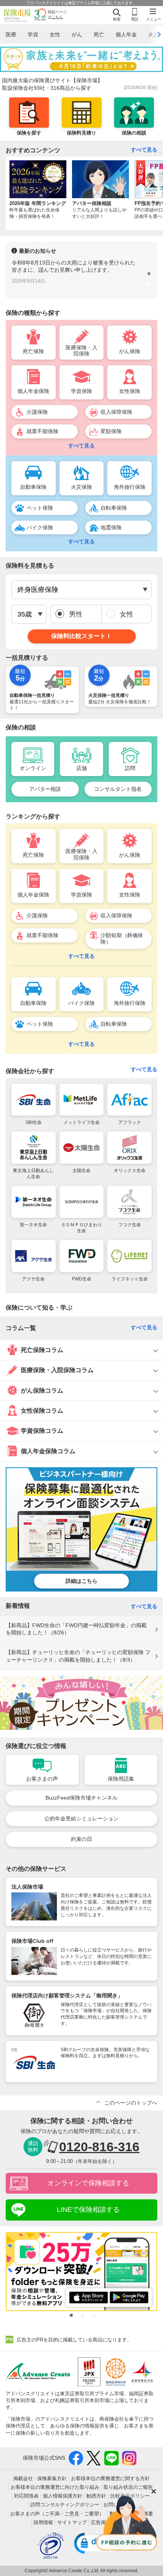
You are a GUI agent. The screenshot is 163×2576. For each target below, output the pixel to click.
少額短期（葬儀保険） (122, 938)
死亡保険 (33, 351)
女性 (55, 34)
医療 (11, 34)
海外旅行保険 (130, 487)
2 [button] (148, 272)
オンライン (33, 768)
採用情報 (43, 2522)
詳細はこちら (81, 1581)
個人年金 (126, 34)
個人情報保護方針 (63, 2496)
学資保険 (81, 391)
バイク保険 (40, 527)
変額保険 (111, 431)
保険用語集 (121, 1779)
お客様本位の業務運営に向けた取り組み (55, 2487)
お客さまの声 (42, 1779)
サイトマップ (72, 2522)
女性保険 (130, 391)
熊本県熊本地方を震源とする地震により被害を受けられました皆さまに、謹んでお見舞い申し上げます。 (73, 270)
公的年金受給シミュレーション (81, 1819)
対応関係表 (26, 2496)
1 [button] (148, 263)
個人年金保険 (33, 391)
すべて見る (144, 150)
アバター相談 (45, 789)
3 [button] (148, 283)
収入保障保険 (116, 412)
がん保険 (130, 351)
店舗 (81, 768)
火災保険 (81, 487)
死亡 (99, 34)
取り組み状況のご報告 (128, 2487)
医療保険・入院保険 (81, 351)
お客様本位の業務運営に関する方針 (110, 2478)
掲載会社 (23, 2478)
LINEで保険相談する (88, 2210)
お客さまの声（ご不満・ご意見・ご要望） (57, 2514)
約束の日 (81, 1839)
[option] (81, 274)
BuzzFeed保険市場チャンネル (81, 1798)
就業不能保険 (42, 431)
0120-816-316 (99, 2147)
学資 (33, 34)
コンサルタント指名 (118, 789)
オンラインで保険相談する (88, 2183)
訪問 (130, 768)
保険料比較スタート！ (81, 636)
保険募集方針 (52, 2478)
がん (77, 34)
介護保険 (37, 412)
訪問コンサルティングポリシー (65, 2505)
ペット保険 (40, 508)
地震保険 (111, 527)
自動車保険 (33, 487)
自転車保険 (114, 508)
